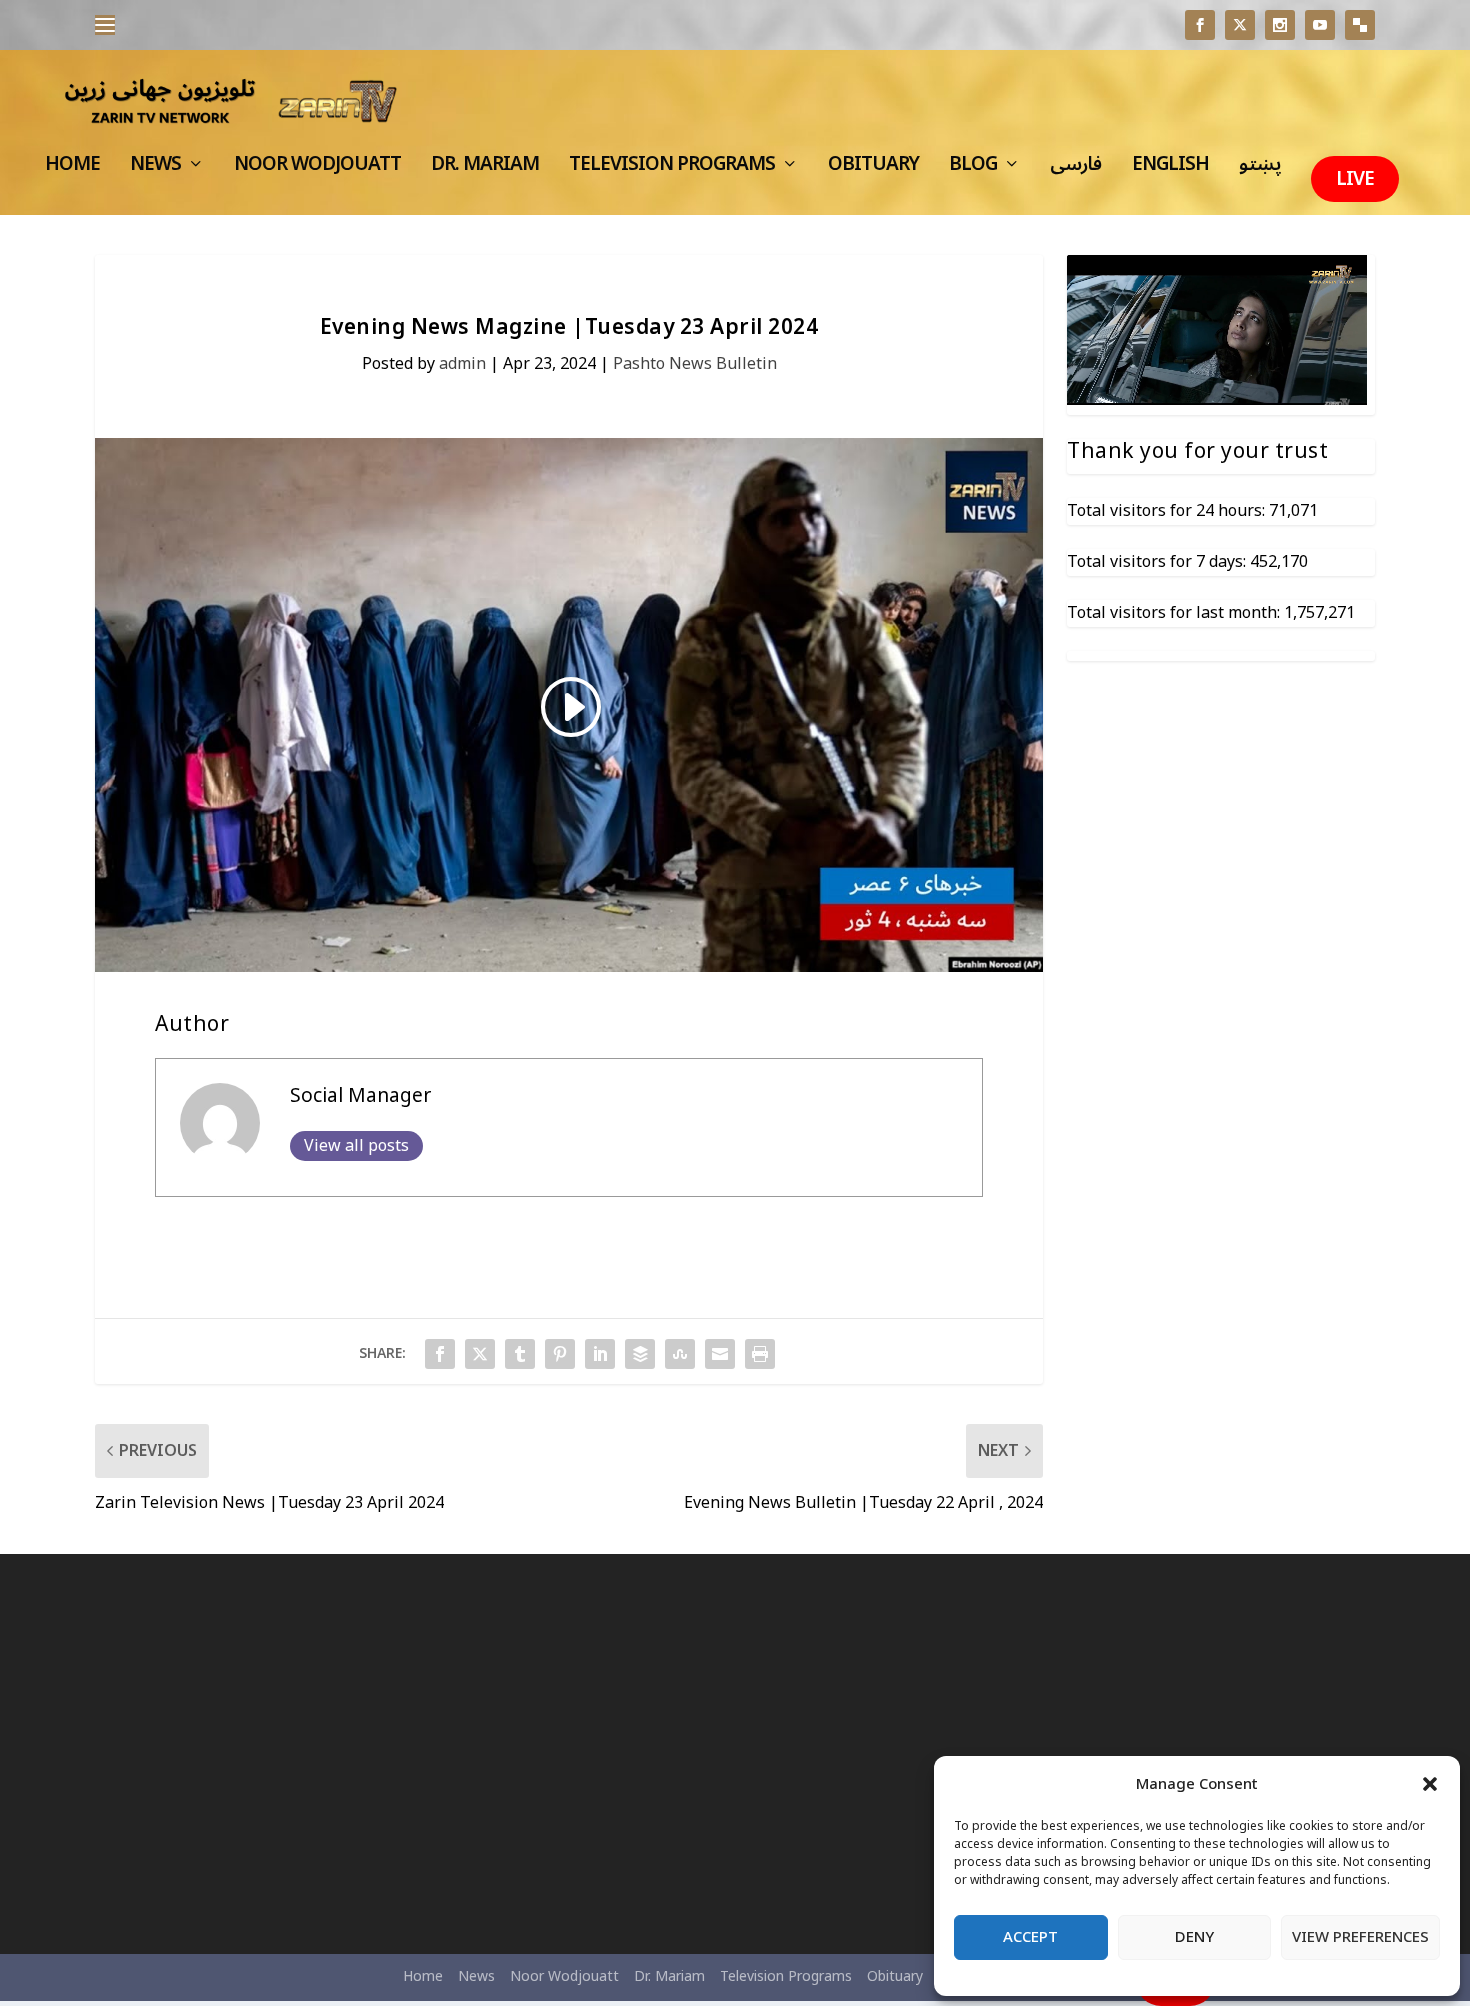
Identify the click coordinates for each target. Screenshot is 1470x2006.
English (1170, 170)
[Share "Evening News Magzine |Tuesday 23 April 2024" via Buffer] (640, 1354)
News (155, 170)
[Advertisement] (300, 1754)
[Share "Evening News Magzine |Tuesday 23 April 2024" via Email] (720, 1354)
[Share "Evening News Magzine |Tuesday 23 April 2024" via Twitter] (480, 1354)
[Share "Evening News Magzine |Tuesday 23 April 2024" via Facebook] (440, 1354)
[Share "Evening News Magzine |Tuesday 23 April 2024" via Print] (760, 1354)
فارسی (1076, 170)
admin (462, 364)
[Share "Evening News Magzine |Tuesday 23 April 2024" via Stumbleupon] (680, 1354)
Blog (973, 170)
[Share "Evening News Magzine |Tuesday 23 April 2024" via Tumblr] (520, 1354)
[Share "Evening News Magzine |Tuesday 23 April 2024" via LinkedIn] (600, 1354)
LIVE (1355, 179)
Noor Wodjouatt (317, 170)
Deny (1194, 1937)
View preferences (1360, 1937)
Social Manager (360, 1096)
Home (72, 170)
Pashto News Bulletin (695, 364)
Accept (1030, 1937)
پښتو (1260, 170)
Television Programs (672, 170)
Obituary (873, 170)
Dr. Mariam (485, 170)
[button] (1430, 1784)
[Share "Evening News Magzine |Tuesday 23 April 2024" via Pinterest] (560, 1354)
